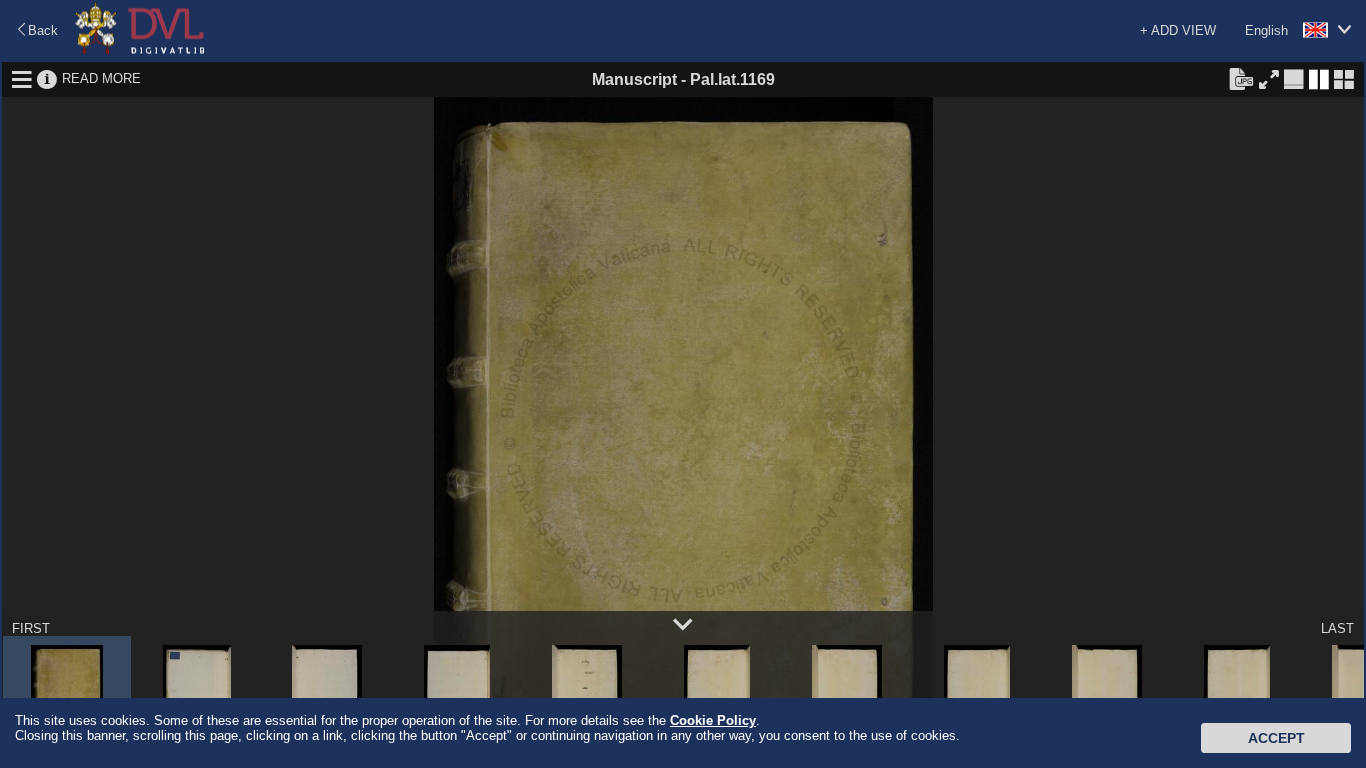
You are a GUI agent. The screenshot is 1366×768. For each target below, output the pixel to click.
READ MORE (101, 78)
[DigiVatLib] (140, 50)
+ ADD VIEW (1178, 30)
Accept (1276, 738)
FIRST (31, 628)
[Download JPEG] (1241, 78)
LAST (1337, 628)
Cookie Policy (713, 720)
